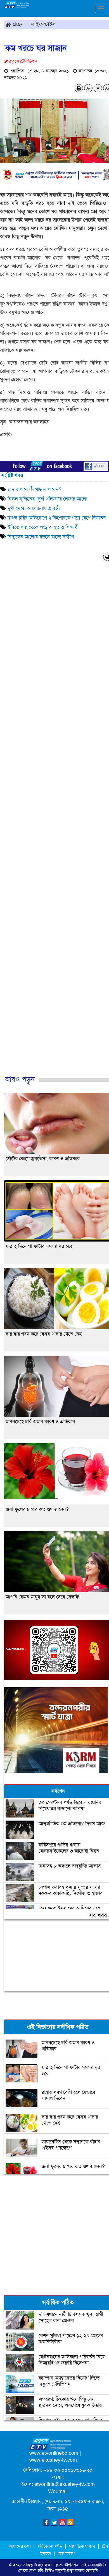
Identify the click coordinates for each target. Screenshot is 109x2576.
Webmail (58, 2491)
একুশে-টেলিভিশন (66, 2565)
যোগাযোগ (66, 2554)
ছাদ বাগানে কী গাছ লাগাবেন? (35, 489)
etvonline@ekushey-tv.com (65, 2484)
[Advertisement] (54, 2234)
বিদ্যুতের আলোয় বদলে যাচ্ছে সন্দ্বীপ (41, 537)
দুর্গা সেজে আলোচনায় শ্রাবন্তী (34, 508)
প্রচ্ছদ (17, 24)
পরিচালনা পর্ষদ (50, 2546)
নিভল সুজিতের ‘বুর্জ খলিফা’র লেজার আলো (47, 499)
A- (88, 88)
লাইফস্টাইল (43, 24)
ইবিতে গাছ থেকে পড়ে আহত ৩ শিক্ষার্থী (43, 527)
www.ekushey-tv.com (53, 2460)
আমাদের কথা (20, 2546)
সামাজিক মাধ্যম (82, 2546)
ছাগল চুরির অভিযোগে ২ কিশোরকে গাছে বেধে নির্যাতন (57, 518)
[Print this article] (79, 88)
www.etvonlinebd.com (54, 2453)
